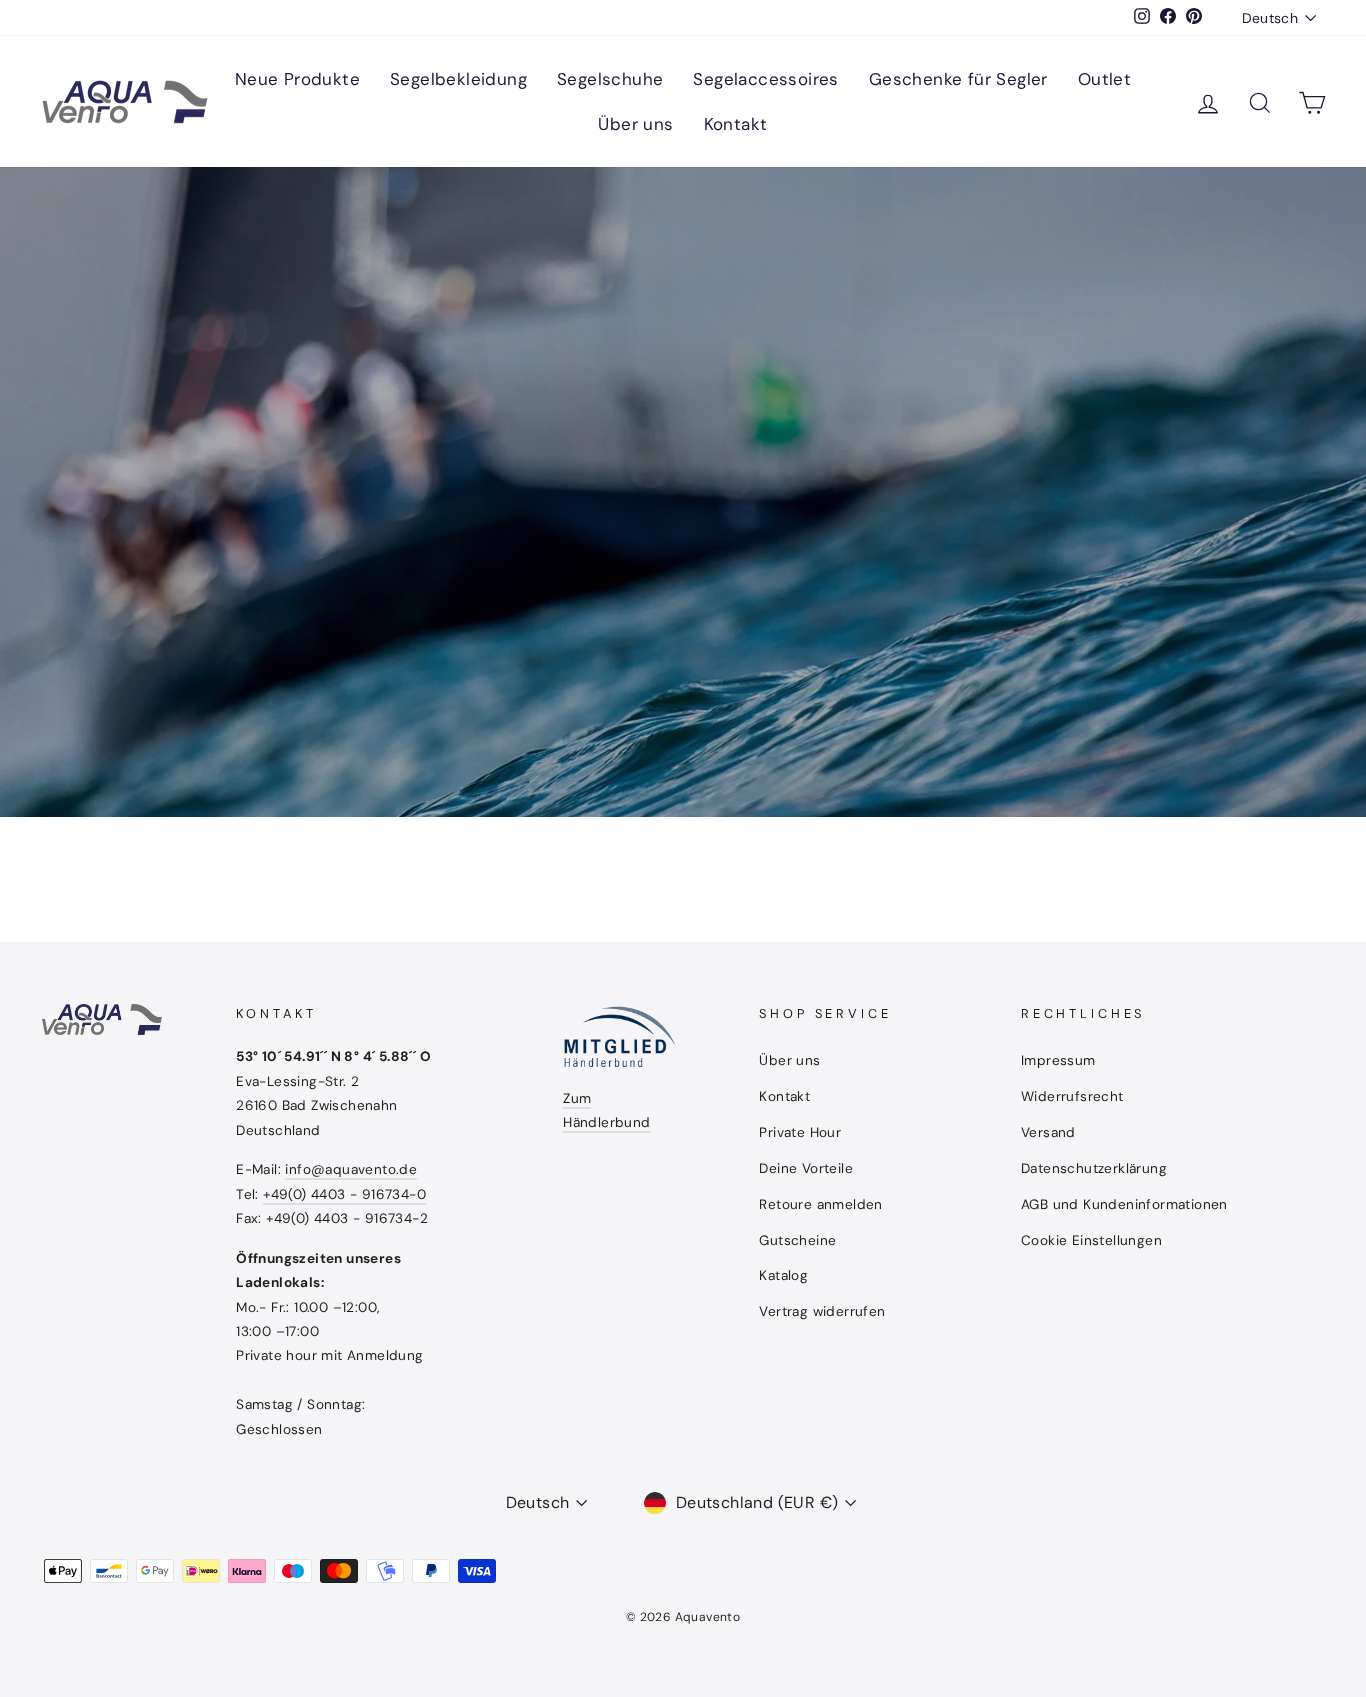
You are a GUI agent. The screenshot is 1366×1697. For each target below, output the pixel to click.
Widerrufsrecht (1072, 1096)
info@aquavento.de (351, 1169)
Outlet (1104, 79)
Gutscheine (797, 1240)
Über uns (635, 124)
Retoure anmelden (820, 1204)
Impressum (1058, 1060)
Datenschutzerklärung (1094, 1168)
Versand (1048, 1132)
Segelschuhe (610, 79)
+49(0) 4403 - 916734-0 (344, 1194)
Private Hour (800, 1132)
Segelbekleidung (458, 79)
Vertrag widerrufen (822, 1311)
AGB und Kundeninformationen (1124, 1204)
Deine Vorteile (806, 1168)
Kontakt (736, 124)
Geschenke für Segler (958, 79)
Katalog (783, 1275)
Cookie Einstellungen (1091, 1240)
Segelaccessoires (765, 79)
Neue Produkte (297, 79)
